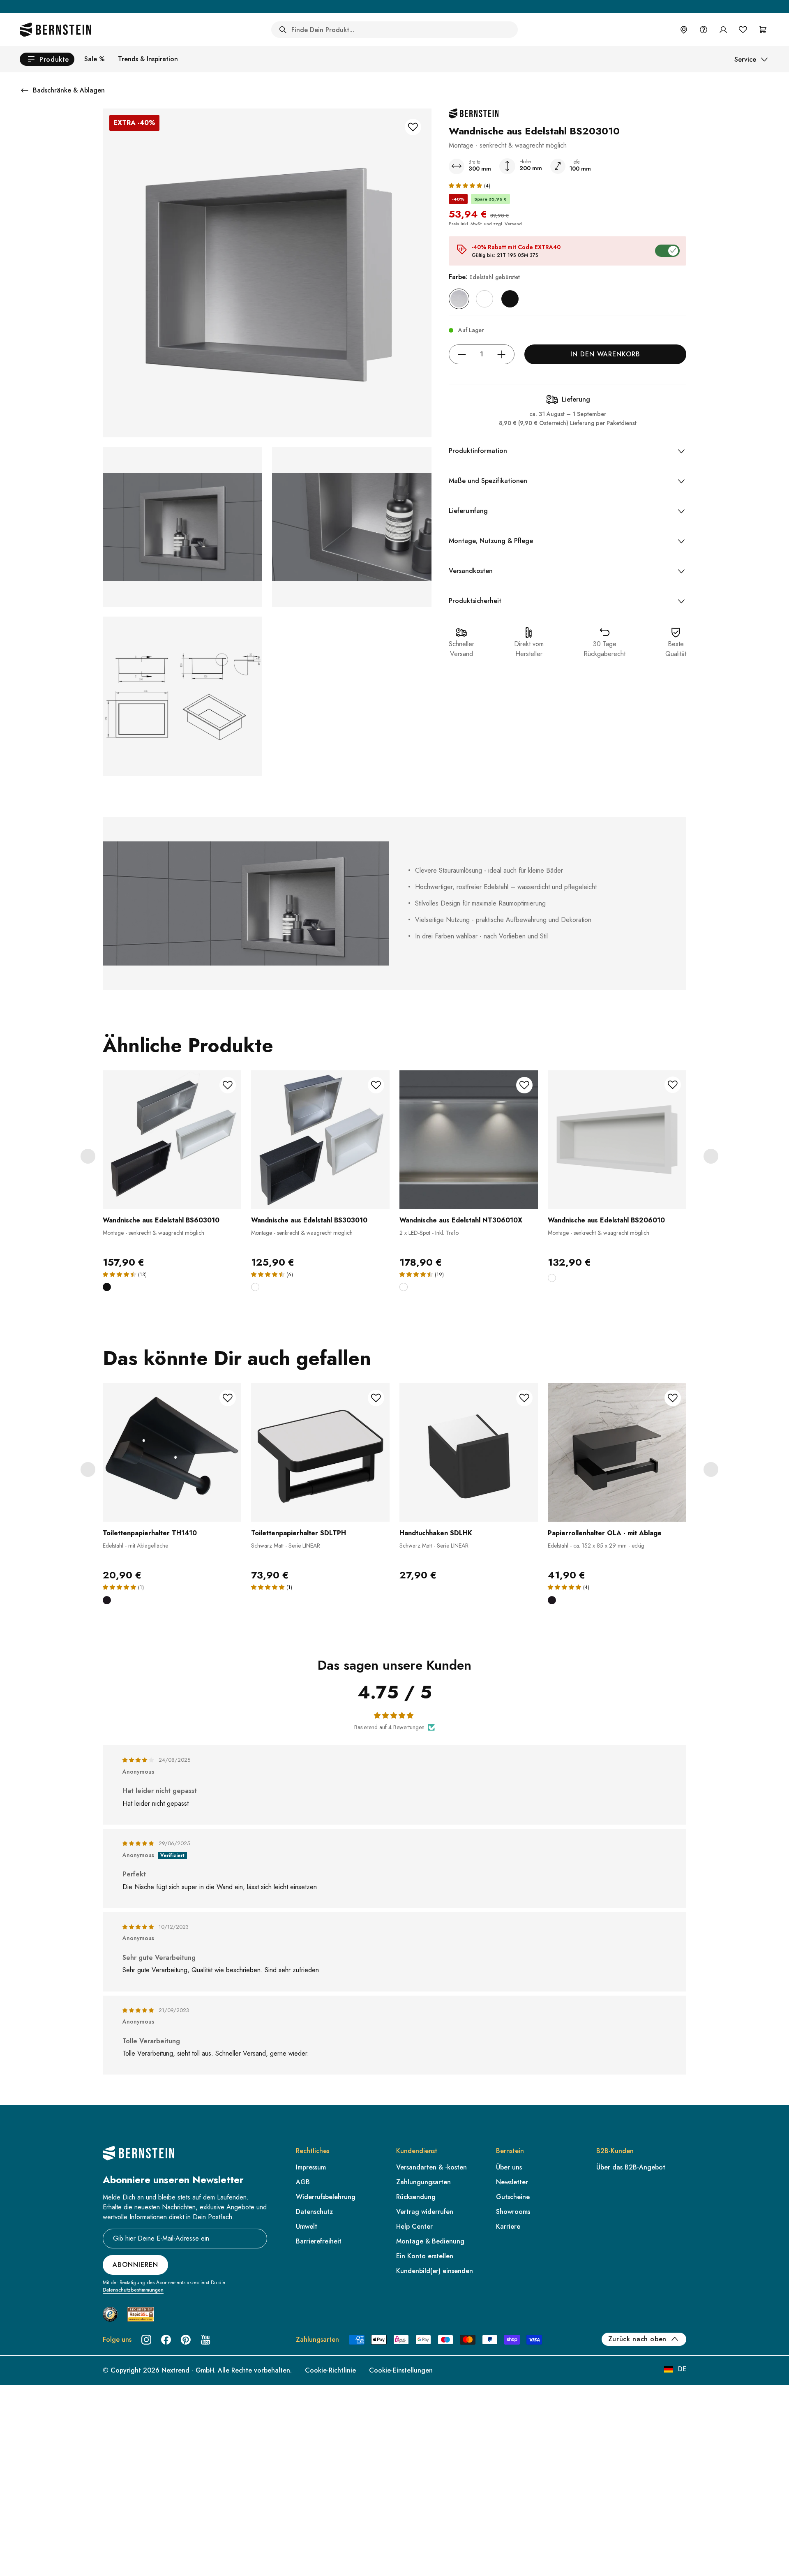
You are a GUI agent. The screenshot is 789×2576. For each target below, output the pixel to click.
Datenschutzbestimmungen (133, 2290)
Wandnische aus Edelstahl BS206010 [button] (606, 1220)
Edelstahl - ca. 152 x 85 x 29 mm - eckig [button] (596, 1546)
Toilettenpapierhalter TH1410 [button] (150, 1533)
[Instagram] (146, 2340)
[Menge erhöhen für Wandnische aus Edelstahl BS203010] (501, 354)
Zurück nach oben (637, 2339)
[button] (466, 185)
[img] (139, 1760)
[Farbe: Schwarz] (510, 299)
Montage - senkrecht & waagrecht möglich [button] (153, 1233)
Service (745, 59)
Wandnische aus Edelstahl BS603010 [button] (161, 1220)
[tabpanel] (172, 1186)
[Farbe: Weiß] (484, 299)
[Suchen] (283, 30)
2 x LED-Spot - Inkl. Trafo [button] (429, 1233)
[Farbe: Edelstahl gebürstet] (459, 299)
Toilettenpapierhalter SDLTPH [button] (299, 1533)
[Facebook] (166, 2340)
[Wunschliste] (743, 30)
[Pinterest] (186, 2340)
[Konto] (723, 30)
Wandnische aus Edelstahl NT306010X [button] (461, 1220)
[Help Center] (704, 30)
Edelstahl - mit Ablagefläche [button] (135, 1546)
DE (682, 2369)
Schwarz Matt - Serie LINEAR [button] (286, 1546)
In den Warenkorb (605, 354)
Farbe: (484, 277)
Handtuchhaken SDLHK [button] (436, 1533)
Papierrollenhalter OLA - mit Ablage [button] (605, 1533)
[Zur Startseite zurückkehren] (55, 30)
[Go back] (25, 90)
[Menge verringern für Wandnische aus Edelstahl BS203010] (462, 354)
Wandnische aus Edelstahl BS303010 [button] (309, 1220)
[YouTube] (205, 2340)
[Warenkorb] (763, 30)
